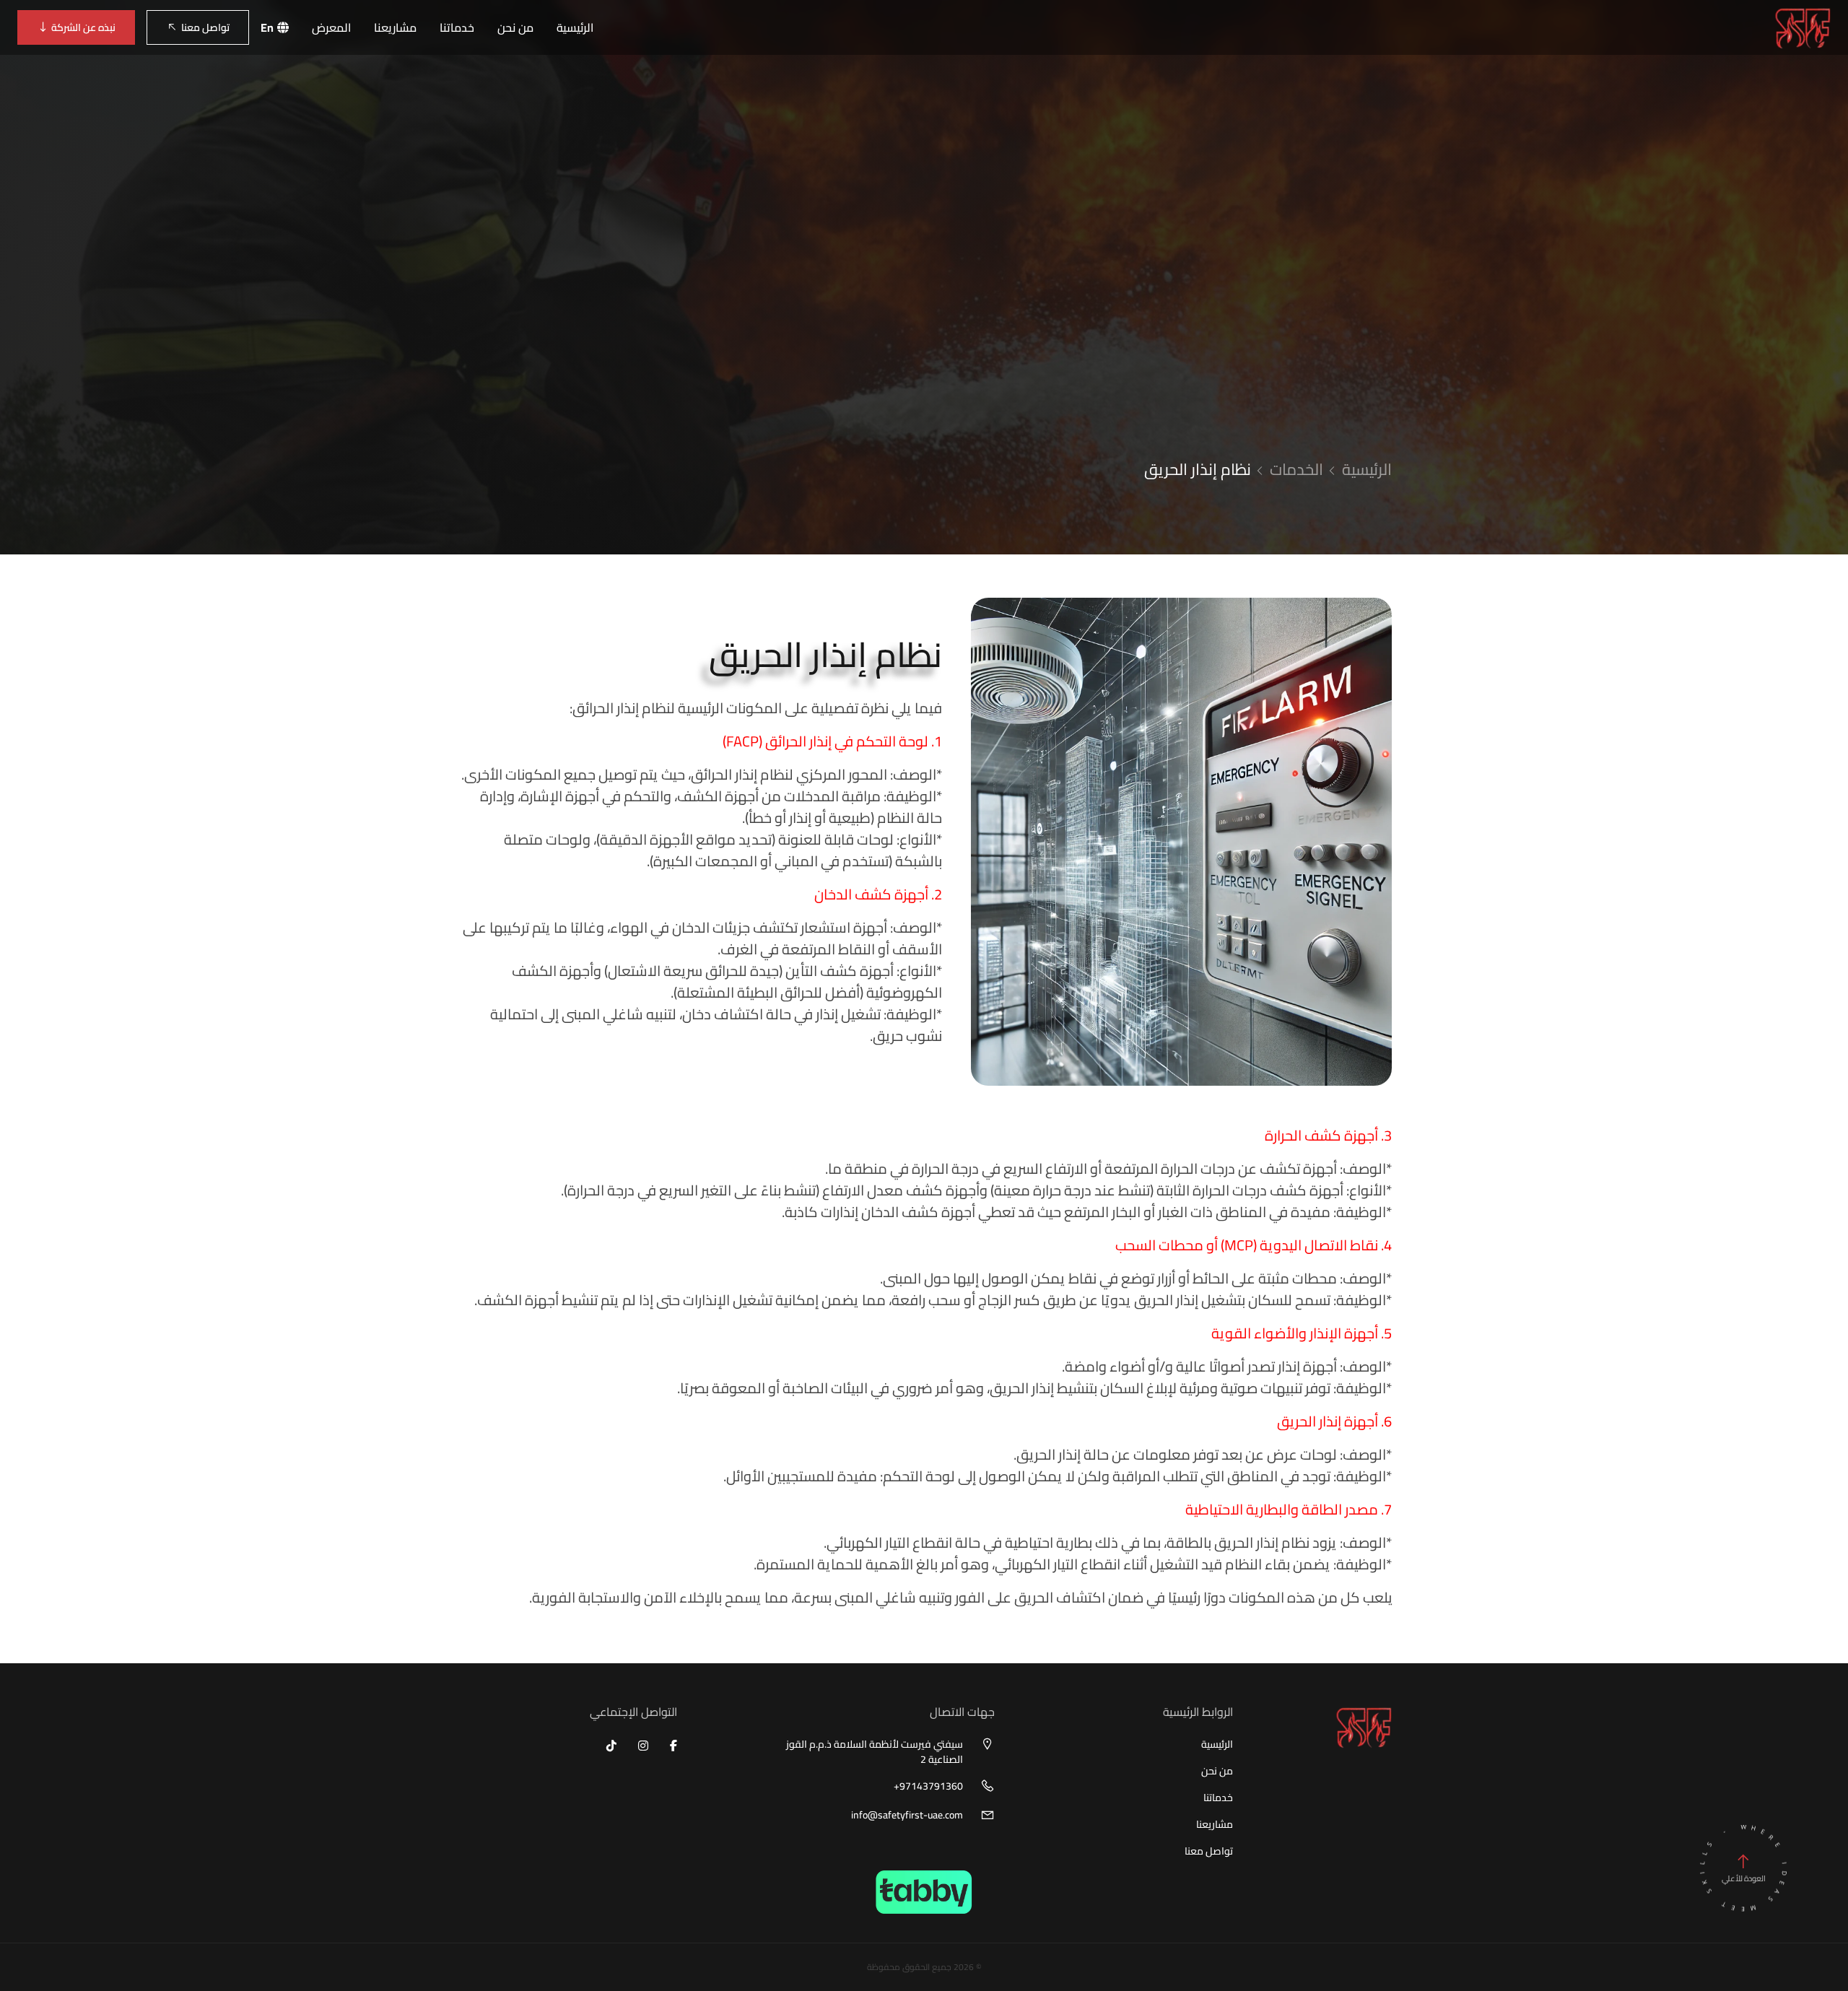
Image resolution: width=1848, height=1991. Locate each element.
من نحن (515, 27)
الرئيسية (575, 27)
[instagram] (643, 1746)
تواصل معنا (205, 27)
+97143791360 (928, 1786)
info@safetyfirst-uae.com (907, 1815)
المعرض (331, 27)
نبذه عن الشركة (83, 27)
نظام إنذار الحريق (1198, 469)
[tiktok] (611, 1746)
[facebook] (674, 1746)
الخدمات (1296, 469)
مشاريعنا (395, 27)
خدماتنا (457, 27)
